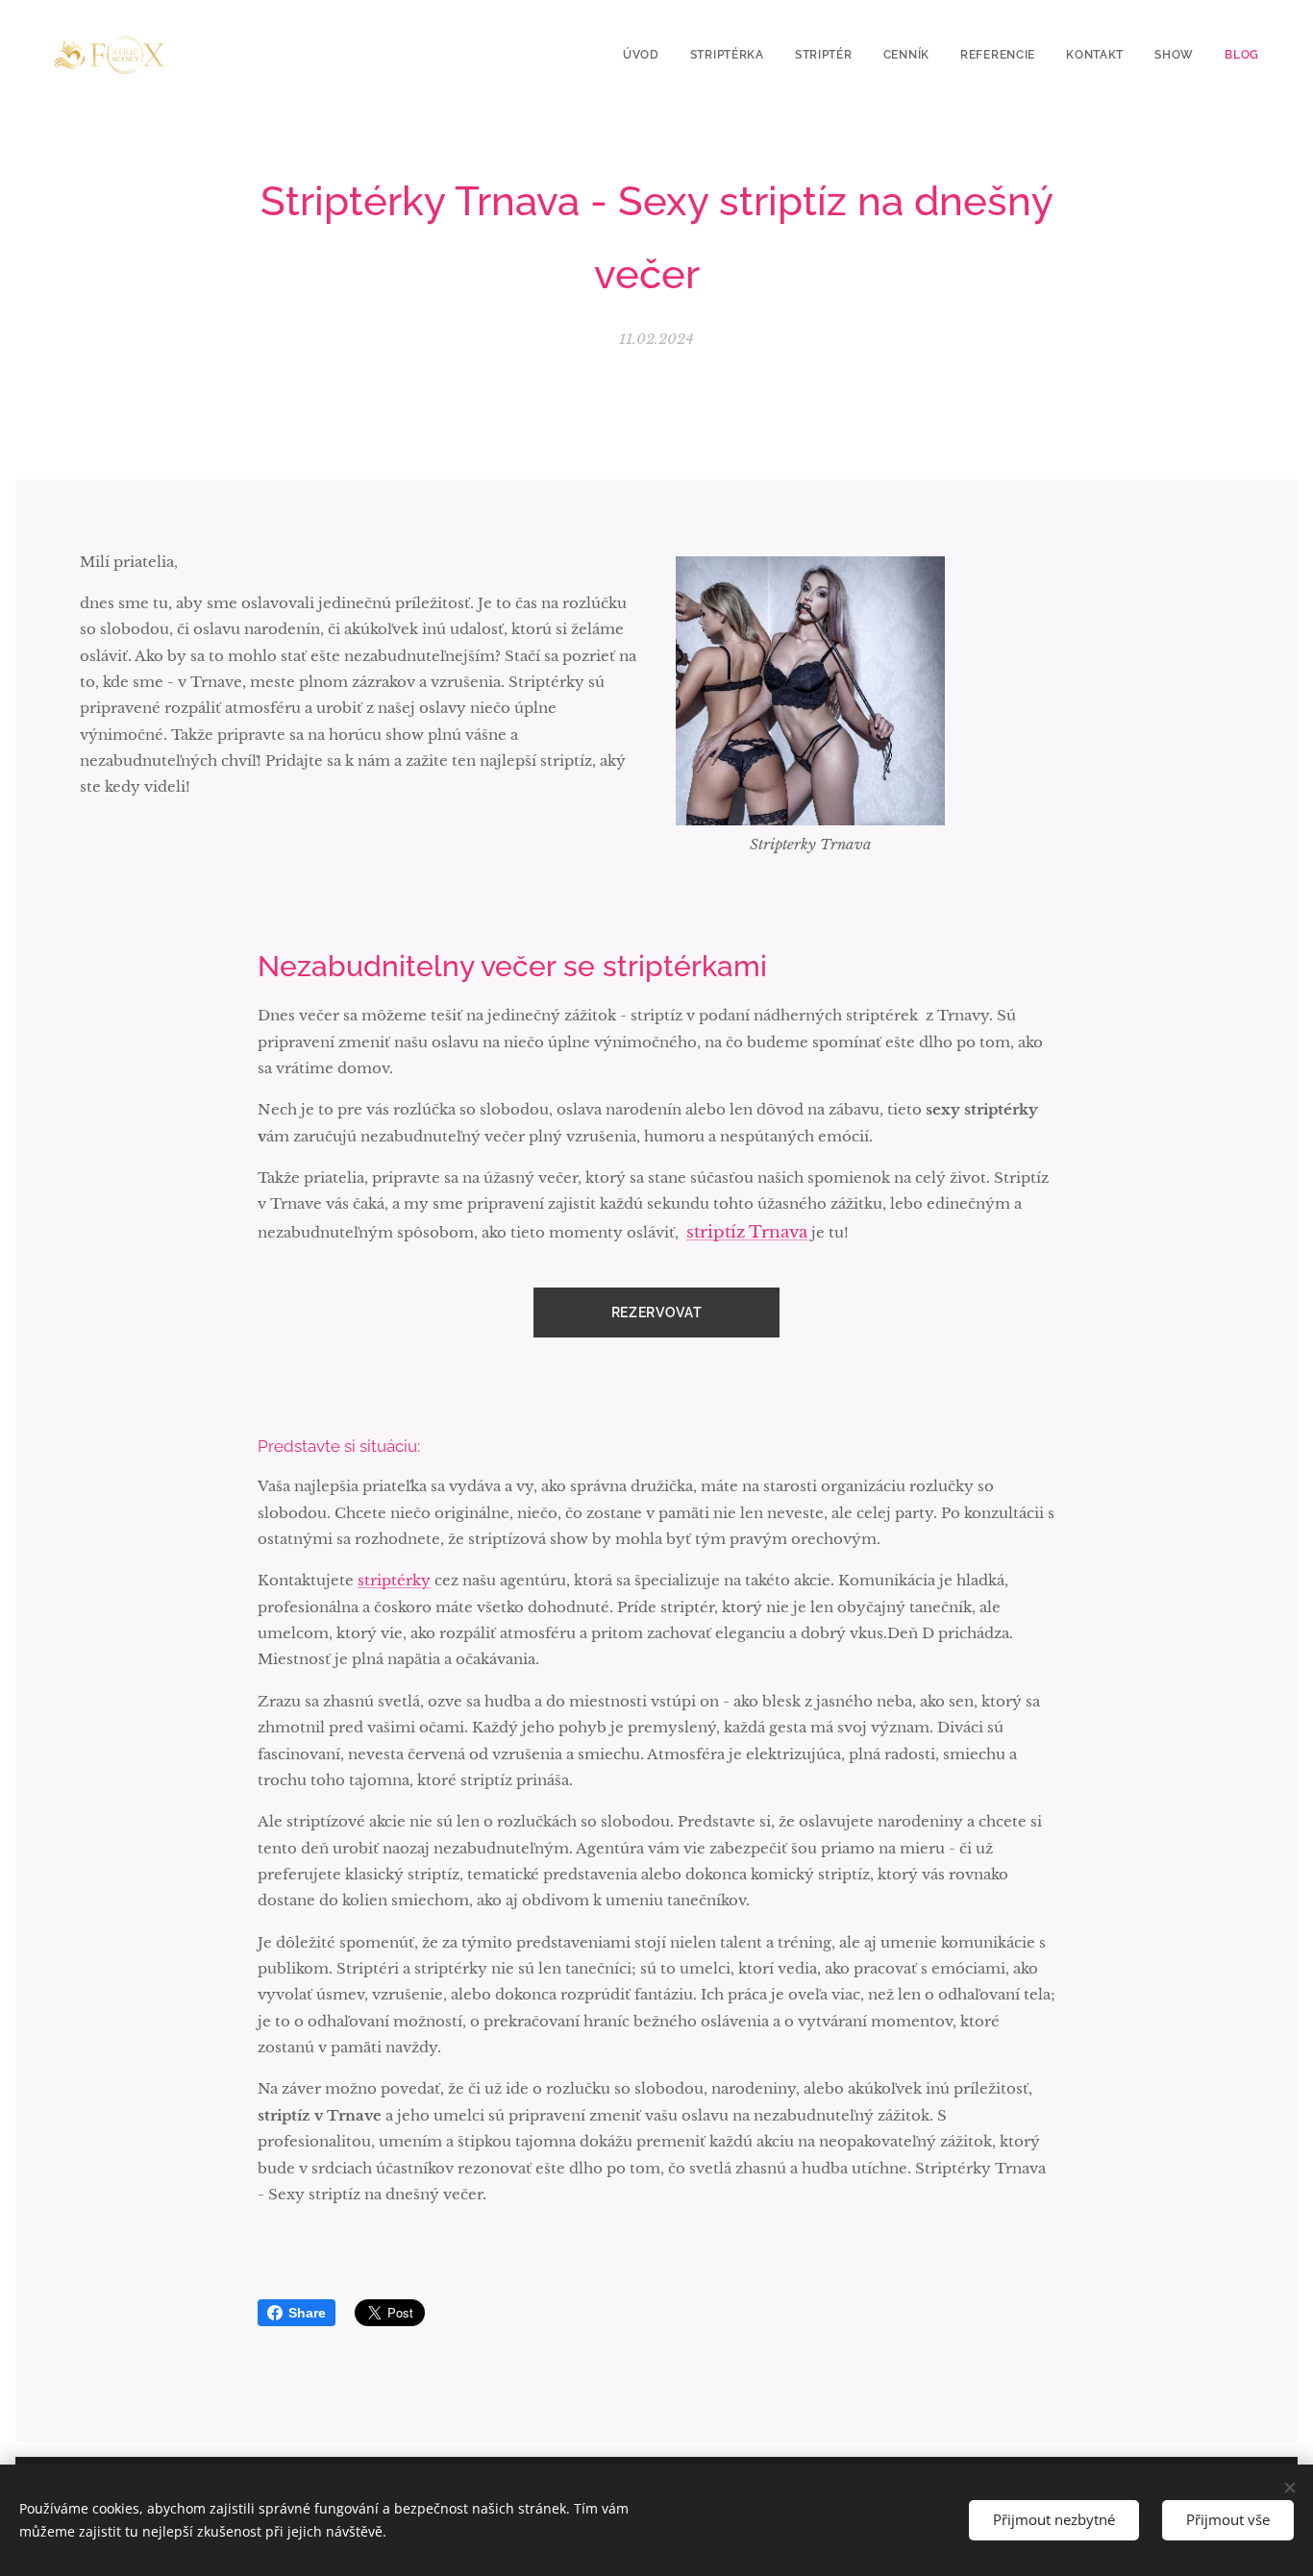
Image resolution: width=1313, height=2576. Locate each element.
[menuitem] (646, 55)
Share (307, 2313)
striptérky (394, 1580)
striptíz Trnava (747, 1232)
